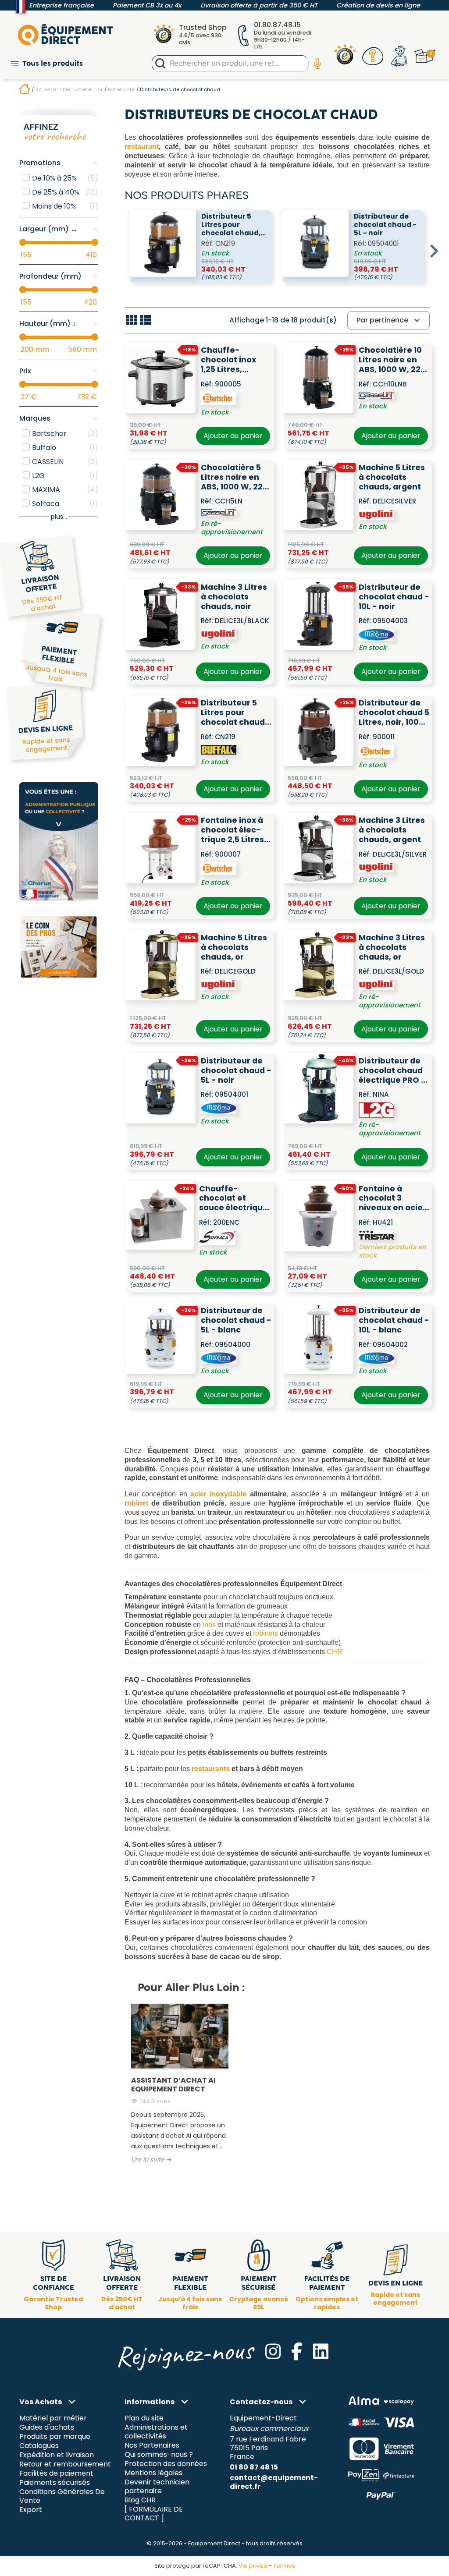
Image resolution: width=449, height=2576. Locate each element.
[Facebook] (297, 2351)
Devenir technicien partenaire (157, 2486)
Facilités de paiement (56, 2473)
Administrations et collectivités (156, 2432)
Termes (284, 2566)
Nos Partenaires (152, 2446)
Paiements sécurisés (55, 2482)
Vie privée (253, 2566)
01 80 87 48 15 (254, 2467)
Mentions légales (153, 2473)
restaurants (211, 1769)
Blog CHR (140, 2500)
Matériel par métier (53, 2418)
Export (31, 2510)
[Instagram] (273, 2351)
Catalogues (39, 2446)
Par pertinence (389, 320)
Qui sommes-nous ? (159, 2455)
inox (209, 1625)
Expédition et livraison (57, 2455)
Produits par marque (55, 2437)
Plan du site (144, 2418)
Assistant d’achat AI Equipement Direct (173, 2085)
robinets (265, 1633)
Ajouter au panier (233, 436)
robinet (136, 1503)
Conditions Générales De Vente (62, 2496)
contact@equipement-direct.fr (274, 2482)
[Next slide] (433, 251)
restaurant (142, 147)
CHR (335, 1652)
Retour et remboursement (65, 2464)
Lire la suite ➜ (151, 2160)
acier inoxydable (218, 1494)
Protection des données (166, 2464)
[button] (47, 63)
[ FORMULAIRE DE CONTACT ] (154, 2514)
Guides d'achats (47, 2428)
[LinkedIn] (321, 2351)
